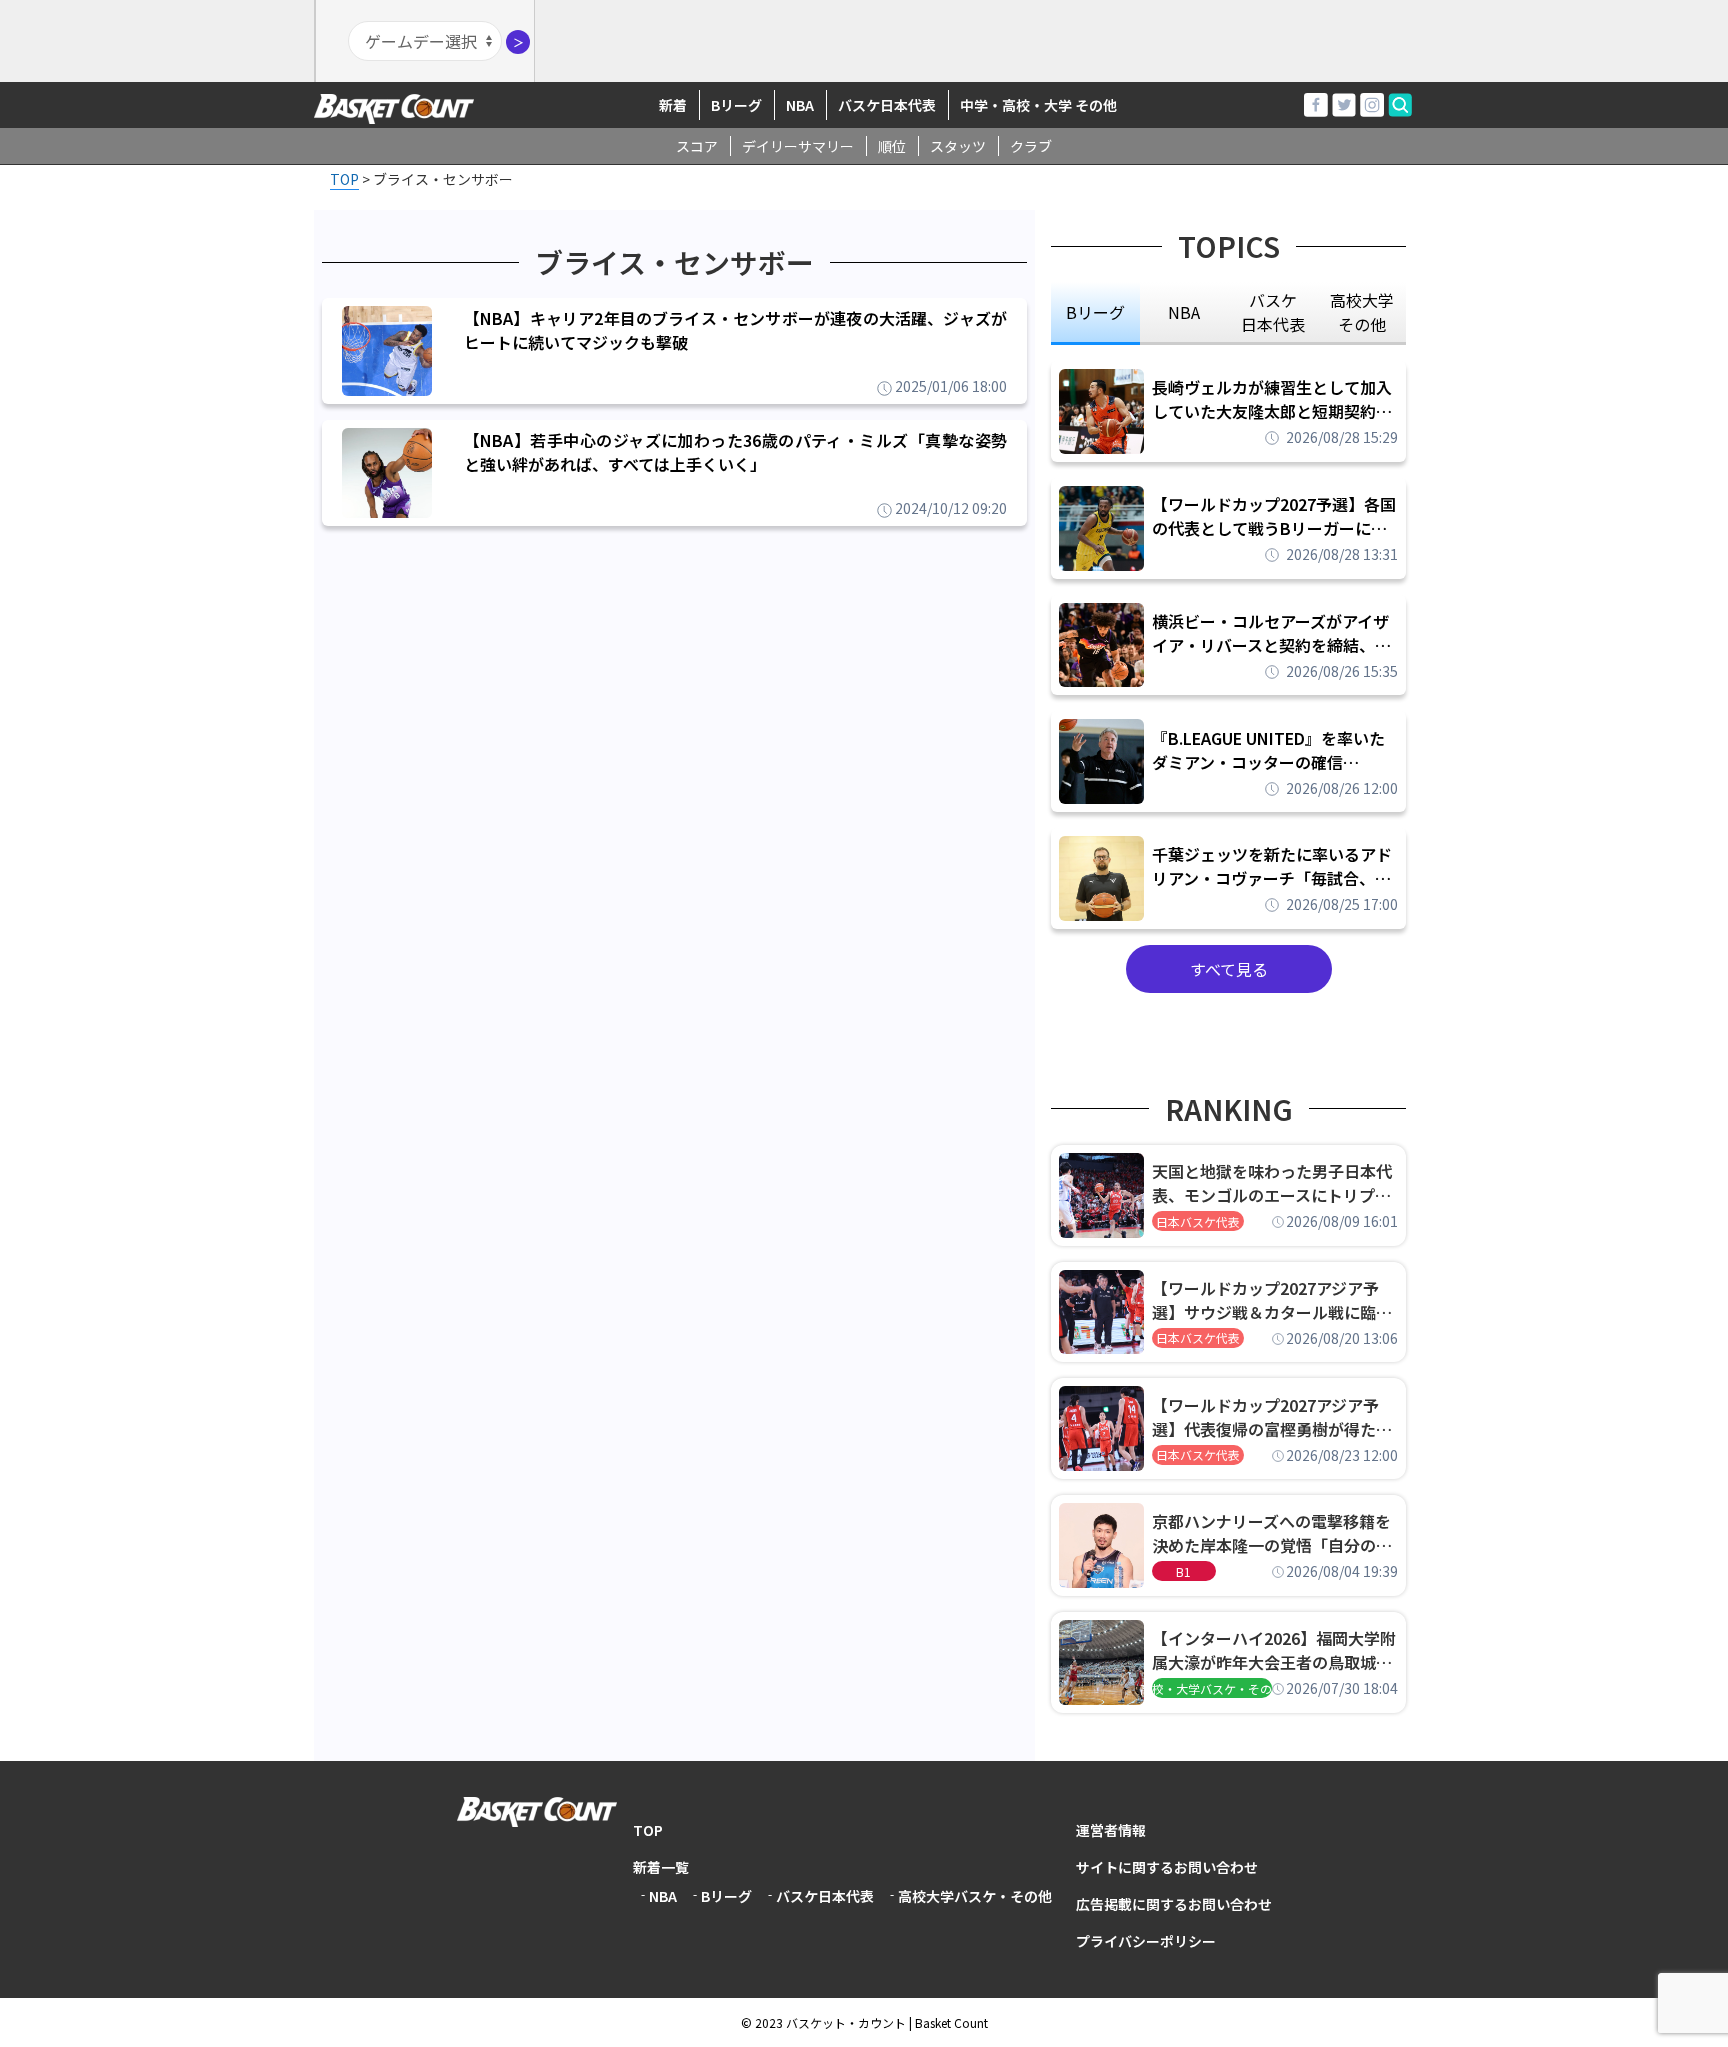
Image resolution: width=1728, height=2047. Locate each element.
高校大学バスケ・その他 (975, 1896)
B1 (1183, 1571)
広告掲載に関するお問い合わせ (1174, 1904)
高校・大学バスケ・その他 (1212, 1688)
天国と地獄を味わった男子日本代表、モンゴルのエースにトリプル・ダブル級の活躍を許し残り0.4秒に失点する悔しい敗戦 (1275, 1183)
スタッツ (958, 146)
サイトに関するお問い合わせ (1167, 1867)
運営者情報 (1111, 1830)
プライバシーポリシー (1146, 1941)
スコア (697, 146)
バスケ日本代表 (887, 105)
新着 (673, 105)
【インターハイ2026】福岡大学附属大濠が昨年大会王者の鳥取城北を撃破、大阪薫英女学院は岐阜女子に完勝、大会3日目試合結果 (1274, 1650)
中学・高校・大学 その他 (1038, 105)
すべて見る (1229, 969)
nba (1184, 312)
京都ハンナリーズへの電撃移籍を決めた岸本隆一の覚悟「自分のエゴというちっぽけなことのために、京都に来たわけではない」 (1272, 1533)
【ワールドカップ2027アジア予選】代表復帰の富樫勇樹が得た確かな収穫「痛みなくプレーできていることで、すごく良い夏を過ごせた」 (1272, 1417)
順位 (892, 146)
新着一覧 (661, 1867)
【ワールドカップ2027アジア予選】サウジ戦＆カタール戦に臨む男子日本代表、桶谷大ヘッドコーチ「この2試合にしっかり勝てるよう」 (1272, 1300)
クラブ (1031, 146)
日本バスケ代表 (1198, 1221)
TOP (648, 1830)
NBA (800, 105)
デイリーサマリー (798, 146)
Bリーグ (736, 105)
